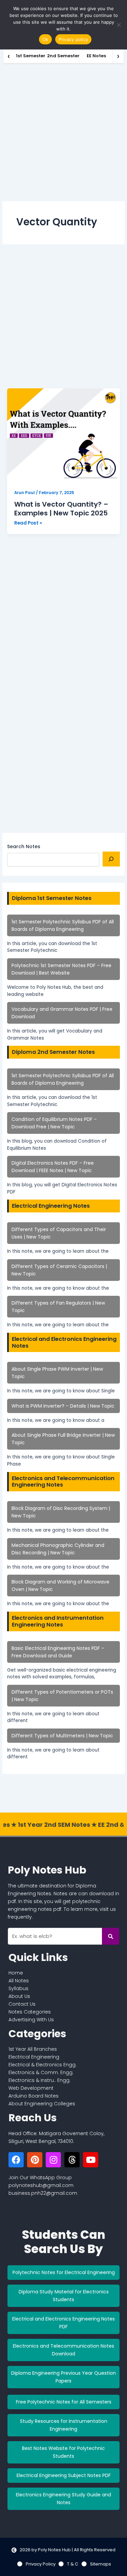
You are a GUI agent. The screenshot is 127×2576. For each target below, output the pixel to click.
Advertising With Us (31, 2020)
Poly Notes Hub (47, 1870)
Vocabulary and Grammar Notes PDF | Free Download (62, 1013)
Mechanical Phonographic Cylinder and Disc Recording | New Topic (58, 1549)
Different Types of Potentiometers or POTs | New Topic (62, 1696)
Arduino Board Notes (34, 2096)
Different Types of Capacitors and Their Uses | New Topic (59, 1233)
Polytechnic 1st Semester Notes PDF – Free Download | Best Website (61, 969)
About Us (19, 1996)
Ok (45, 39)
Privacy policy (73, 39)
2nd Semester (63, 56)
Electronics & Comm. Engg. (41, 2072)
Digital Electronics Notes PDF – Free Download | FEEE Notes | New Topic (53, 1167)
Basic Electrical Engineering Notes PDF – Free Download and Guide (58, 1652)
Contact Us (22, 2004)
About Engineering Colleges (42, 2104)
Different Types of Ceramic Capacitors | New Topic (59, 1270)
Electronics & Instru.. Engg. (39, 2080)
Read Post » (28, 523)
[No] (119, 25)
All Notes (19, 1981)
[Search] (111, 859)
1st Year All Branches (33, 2049)
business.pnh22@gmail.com (43, 2193)
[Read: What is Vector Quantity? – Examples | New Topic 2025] (63, 436)
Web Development (31, 2088)
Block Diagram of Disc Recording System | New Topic (61, 1512)
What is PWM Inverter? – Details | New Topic (63, 1406)
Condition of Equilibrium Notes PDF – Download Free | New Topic (54, 1123)
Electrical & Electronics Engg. (43, 2065)
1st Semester (31, 56)
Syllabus (18, 1988)
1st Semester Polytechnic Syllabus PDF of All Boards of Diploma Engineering (63, 925)
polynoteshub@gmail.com (41, 2185)
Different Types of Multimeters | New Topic (62, 1736)
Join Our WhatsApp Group (40, 2178)
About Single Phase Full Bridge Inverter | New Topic (63, 1439)
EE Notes (96, 56)
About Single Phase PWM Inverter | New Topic (57, 1373)
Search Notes (24, 846)
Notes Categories (30, 2012)
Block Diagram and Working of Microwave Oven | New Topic (60, 1586)
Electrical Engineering (34, 2057)
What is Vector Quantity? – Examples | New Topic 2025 (61, 509)
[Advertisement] (63, 130)
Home (16, 1973)
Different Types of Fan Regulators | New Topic (58, 1307)
